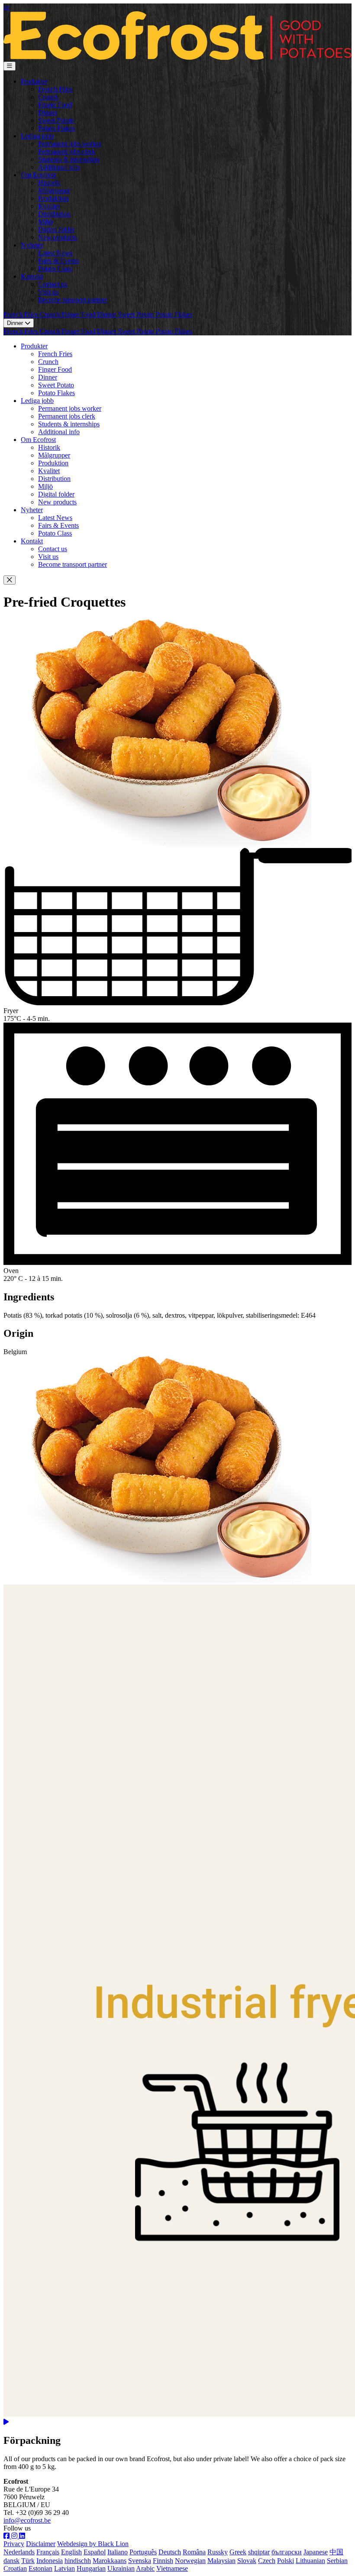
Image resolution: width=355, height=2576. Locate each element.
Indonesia (50, 2561)
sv (6, 7)
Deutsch (170, 2552)
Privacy (14, 2544)
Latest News (55, 253)
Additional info (59, 167)
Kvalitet (49, 206)
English (71, 2552)
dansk (11, 2561)
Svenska (140, 2561)
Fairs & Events (58, 261)
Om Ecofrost (38, 175)
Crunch (48, 97)
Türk (28, 2561)
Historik (49, 183)
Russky (218, 2552)
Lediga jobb (37, 136)
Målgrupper (54, 190)
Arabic (145, 2568)
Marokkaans (110, 2561)
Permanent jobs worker (70, 144)
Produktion (53, 198)
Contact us (53, 284)
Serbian (337, 2561)
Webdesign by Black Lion (93, 2544)
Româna (194, 2552)
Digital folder (56, 229)
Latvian (65, 2568)
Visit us (48, 292)
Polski (286, 2561)
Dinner (48, 112)
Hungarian (91, 2568)
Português (143, 2552)
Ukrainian (121, 2568)
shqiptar (259, 2552)
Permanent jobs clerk (67, 151)
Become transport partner (73, 300)
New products (57, 237)
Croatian (15, 2568)
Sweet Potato (56, 120)
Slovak (247, 2561)
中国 (336, 2552)
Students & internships (69, 159)
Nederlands (19, 2552)
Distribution (54, 214)
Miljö (45, 222)
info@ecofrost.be (27, 2520)
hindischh (78, 2561)
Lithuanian (310, 2561)
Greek (238, 2552)
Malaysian (221, 2561)
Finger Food (55, 105)
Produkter (34, 81)
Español (95, 2552)
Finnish (163, 2561)
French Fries (55, 89)
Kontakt (32, 276)
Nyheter (32, 245)
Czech (267, 2561)
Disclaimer (41, 2544)
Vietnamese (172, 2568)
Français (48, 2552)
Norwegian (190, 2561)
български (287, 2552)
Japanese (316, 2552)
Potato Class (55, 268)
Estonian (40, 2568)
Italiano (118, 2552)
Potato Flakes (56, 128)
